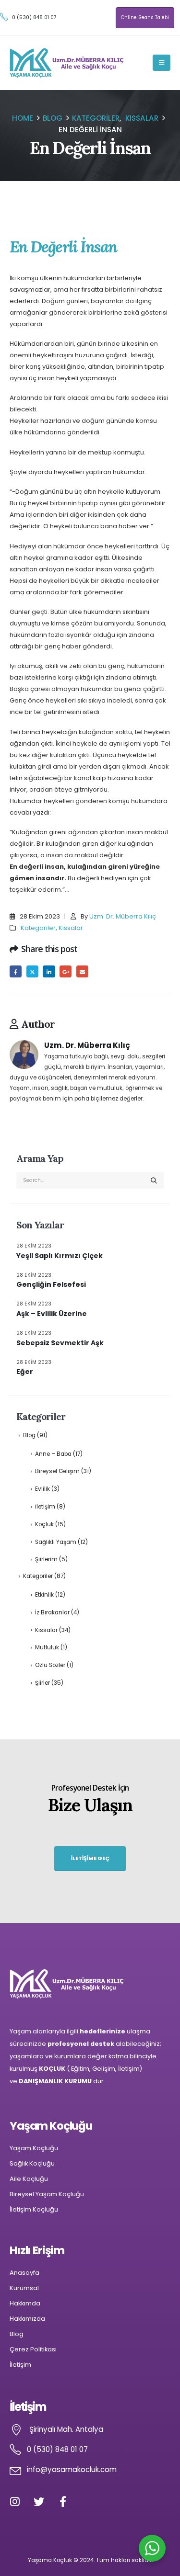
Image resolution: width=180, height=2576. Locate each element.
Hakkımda (25, 2303)
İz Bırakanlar (52, 1612)
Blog (29, 1435)
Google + (66, 971)
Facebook (16, 971)
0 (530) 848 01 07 (34, 17)
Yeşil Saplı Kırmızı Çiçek (60, 1256)
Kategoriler (38, 928)
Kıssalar (71, 928)
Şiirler (42, 1683)
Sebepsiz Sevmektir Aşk (60, 1343)
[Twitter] (44, 2507)
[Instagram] (20, 2507)
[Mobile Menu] (162, 63)
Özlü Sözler (50, 1665)
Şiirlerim (46, 1559)
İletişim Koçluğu (34, 2209)
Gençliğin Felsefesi (51, 1284)
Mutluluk (47, 1647)
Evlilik (42, 1489)
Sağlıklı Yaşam (56, 1542)
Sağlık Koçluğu (32, 2163)
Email (82, 971)
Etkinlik (44, 1595)
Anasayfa (24, 2273)
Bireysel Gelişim (57, 1471)
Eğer (25, 1372)
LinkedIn (49, 971)
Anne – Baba (53, 1454)
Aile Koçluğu (29, 2179)
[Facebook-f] (68, 2507)
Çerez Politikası (33, 2349)
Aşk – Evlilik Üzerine (52, 1314)
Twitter (32, 971)
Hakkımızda (27, 2319)
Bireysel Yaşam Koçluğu (47, 2194)
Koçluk (44, 1524)
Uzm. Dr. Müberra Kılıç (123, 916)
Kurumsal (24, 2288)
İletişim (45, 1507)
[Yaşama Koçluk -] (67, 63)
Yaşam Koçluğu (34, 2148)
